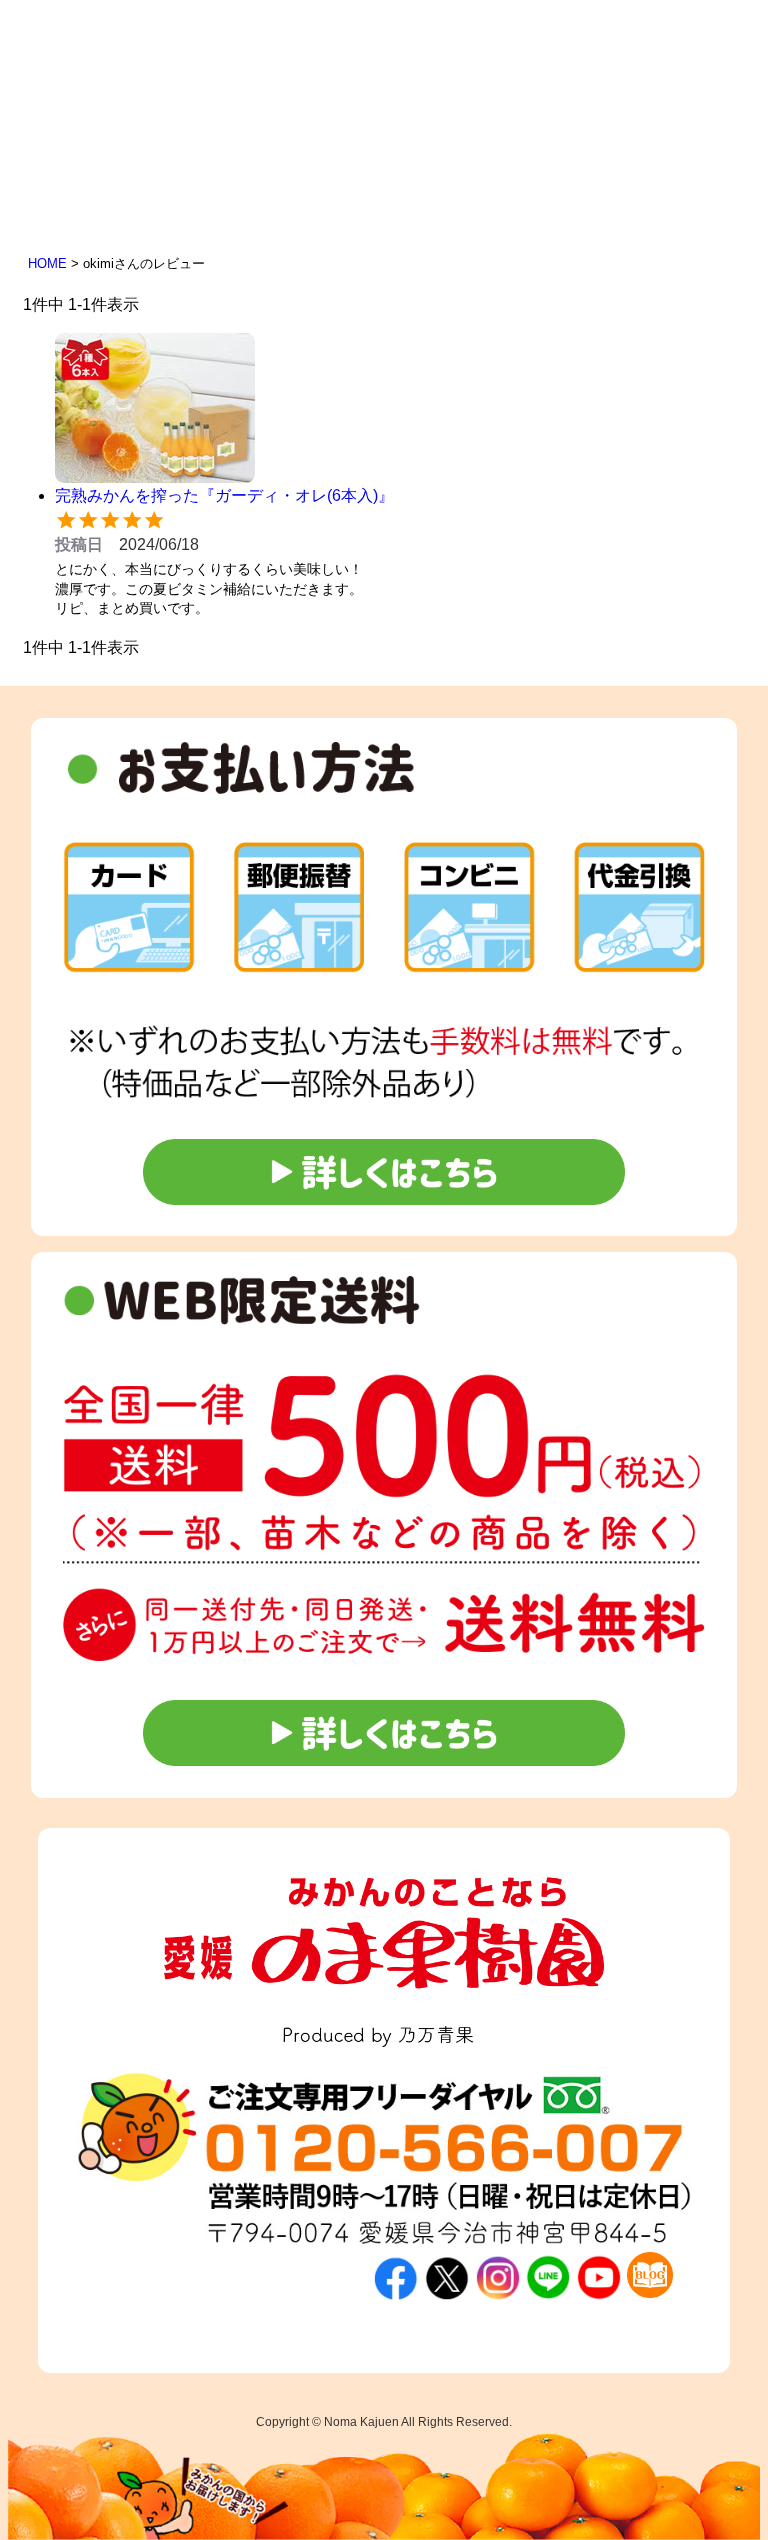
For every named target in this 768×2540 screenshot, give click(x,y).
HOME (47, 263)
